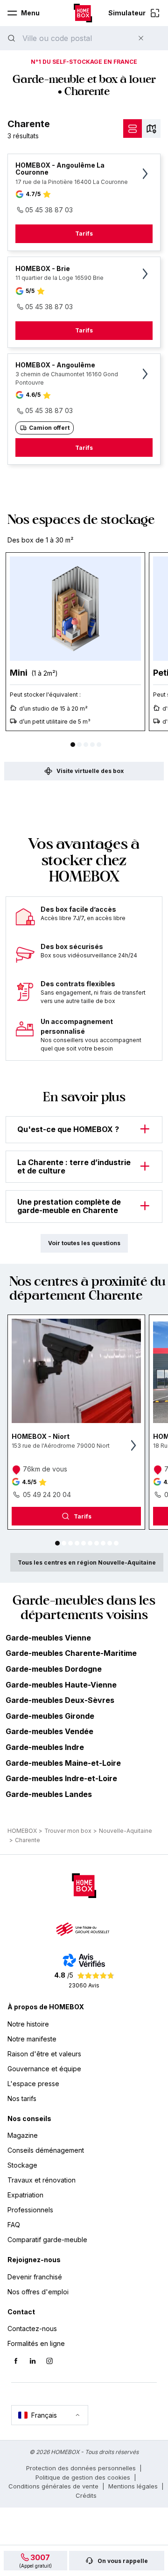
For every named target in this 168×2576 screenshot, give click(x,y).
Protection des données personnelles (81, 2468)
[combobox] (73, 38)
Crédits (86, 2495)
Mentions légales (133, 2486)
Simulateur (127, 13)
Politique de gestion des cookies (83, 2477)
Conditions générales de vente (53, 2486)
